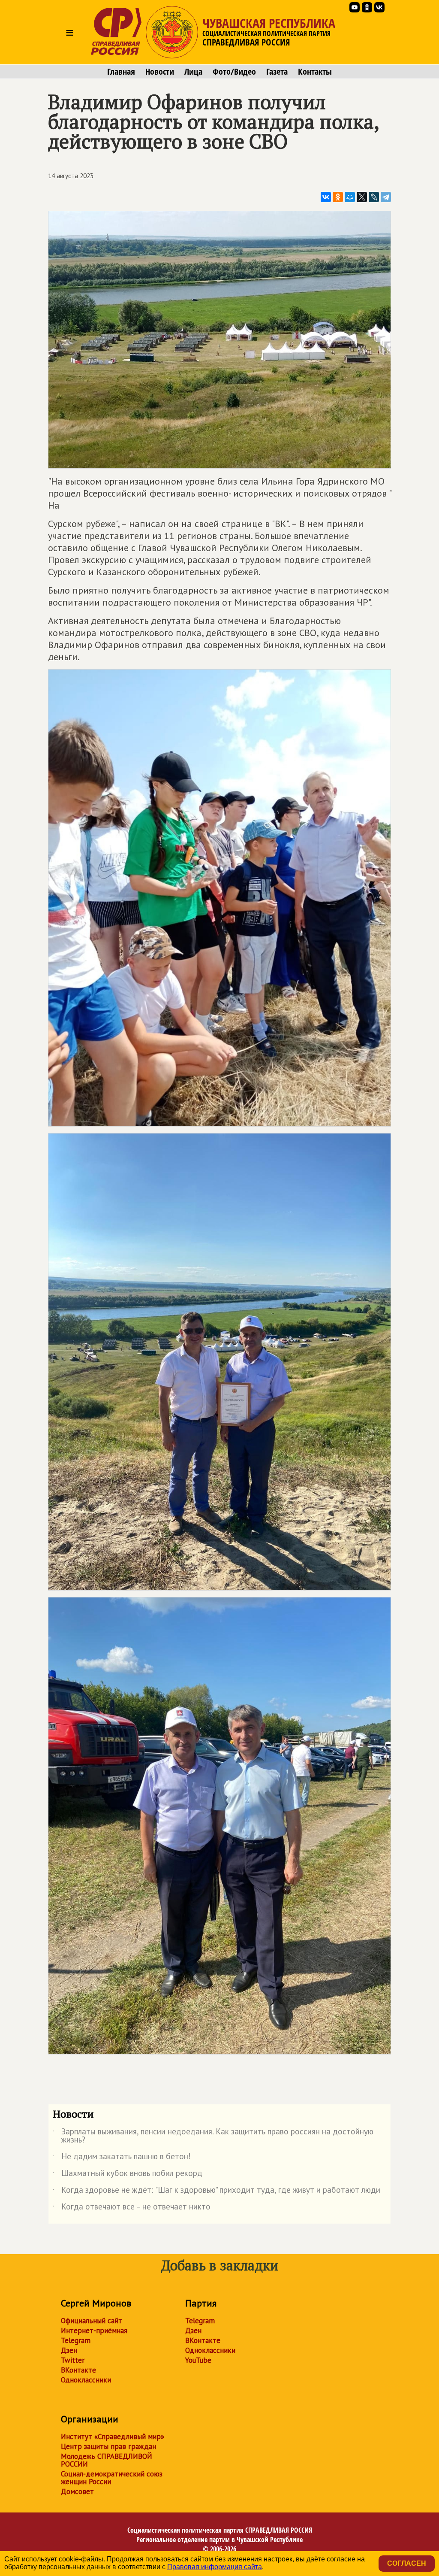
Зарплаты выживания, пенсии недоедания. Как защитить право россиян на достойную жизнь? (213, 2136)
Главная (121, 72)
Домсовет (77, 2491)
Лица (193, 72)
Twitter (73, 2360)
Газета (277, 72)
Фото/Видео (234, 72)
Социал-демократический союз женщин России (112, 2478)
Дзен (69, 2350)
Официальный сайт (92, 2321)
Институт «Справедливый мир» (113, 2437)
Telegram (76, 2340)
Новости (160, 72)
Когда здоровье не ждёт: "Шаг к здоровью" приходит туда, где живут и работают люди (216, 2191)
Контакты (315, 72)
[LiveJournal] (374, 197)
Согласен (407, 2563)
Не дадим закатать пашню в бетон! (122, 2158)
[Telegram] (386, 197)
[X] (362, 197)
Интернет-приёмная (94, 2331)
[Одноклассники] (338, 197)
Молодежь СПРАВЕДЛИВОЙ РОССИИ (107, 2460)
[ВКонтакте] (326, 197)
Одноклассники (86, 2380)
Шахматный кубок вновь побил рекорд (128, 2175)
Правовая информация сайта (215, 2567)
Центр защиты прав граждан (108, 2446)
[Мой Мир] (350, 197)
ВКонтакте (78, 2370)
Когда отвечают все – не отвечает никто (132, 2208)
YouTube (198, 2360)
